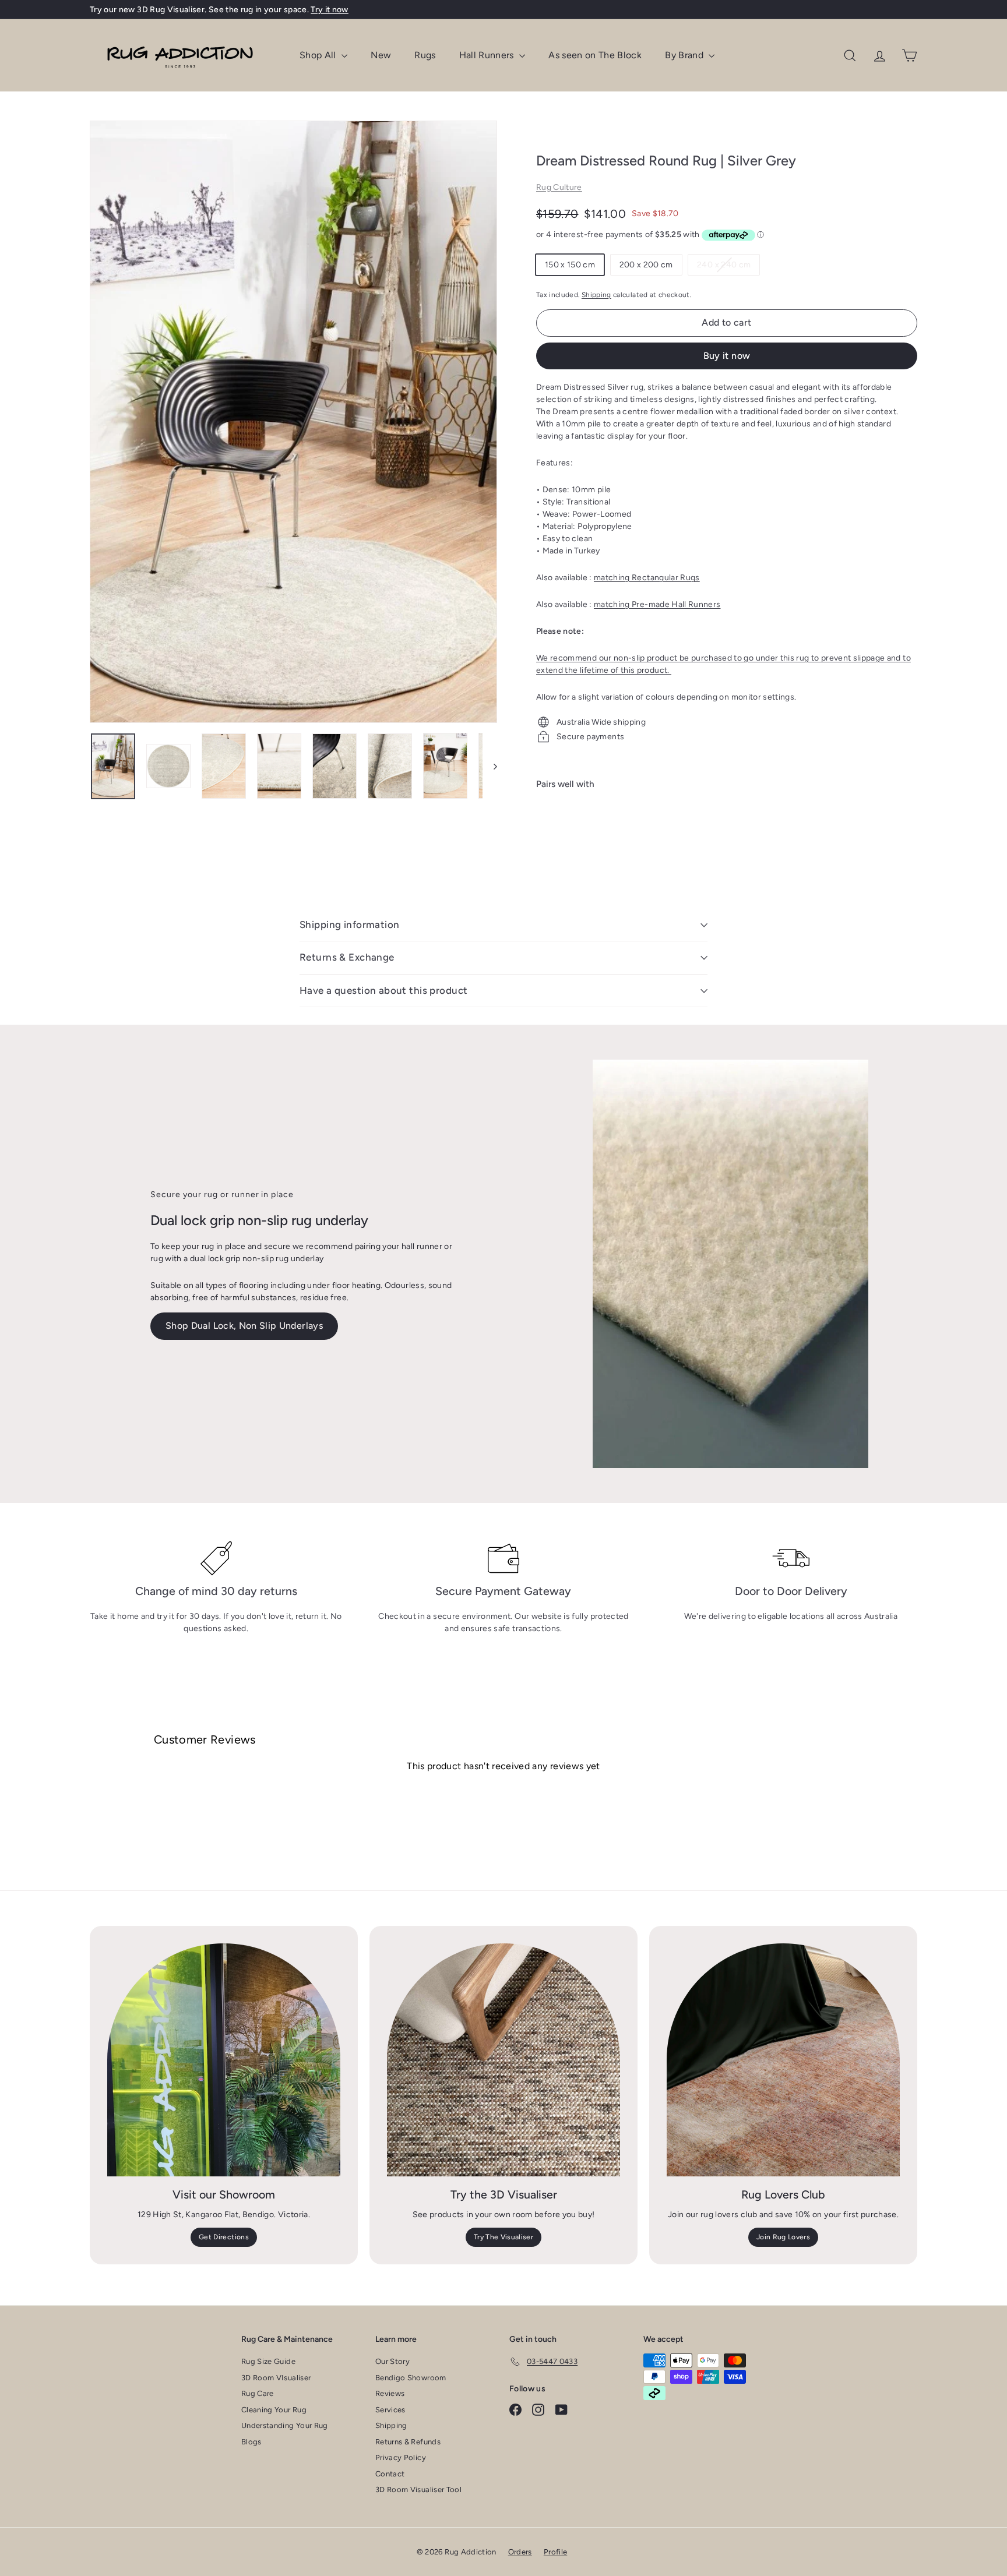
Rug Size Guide (268, 2361)
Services (390, 2410)
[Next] (490, 766)
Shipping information (350, 924)
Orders (520, 2552)
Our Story (392, 2361)
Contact (390, 2474)
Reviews (390, 2393)
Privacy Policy (401, 2457)
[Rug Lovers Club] (783, 2060)
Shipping (596, 295)
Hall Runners (488, 55)
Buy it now (727, 356)
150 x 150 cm (570, 265)
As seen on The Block (595, 55)
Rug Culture (559, 187)
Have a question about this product (383, 990)
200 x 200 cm (646, 265)
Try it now (330, 10)
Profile (555, 2552)
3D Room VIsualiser (276, 2378)
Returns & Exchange (347, 957)
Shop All (319, 55)
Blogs (251, 2442)
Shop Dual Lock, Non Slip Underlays (244, 1326)
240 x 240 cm (728, 267)
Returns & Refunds (408, 2442)
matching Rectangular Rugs (647, 578)
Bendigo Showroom (411, 2378)
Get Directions (224, 2237)
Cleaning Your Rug (274, 2410)
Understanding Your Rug (285, 2425)
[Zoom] (293, 422)
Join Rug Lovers (783, 2237)
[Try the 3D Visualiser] (503, 2060)
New (381, 55)
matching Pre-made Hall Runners (657, 604)
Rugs (425, 55)
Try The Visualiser (503, 2237)
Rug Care (258, 2393)
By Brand (685, 55)
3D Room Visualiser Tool (418, 2489)
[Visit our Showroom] (224, 2060)
